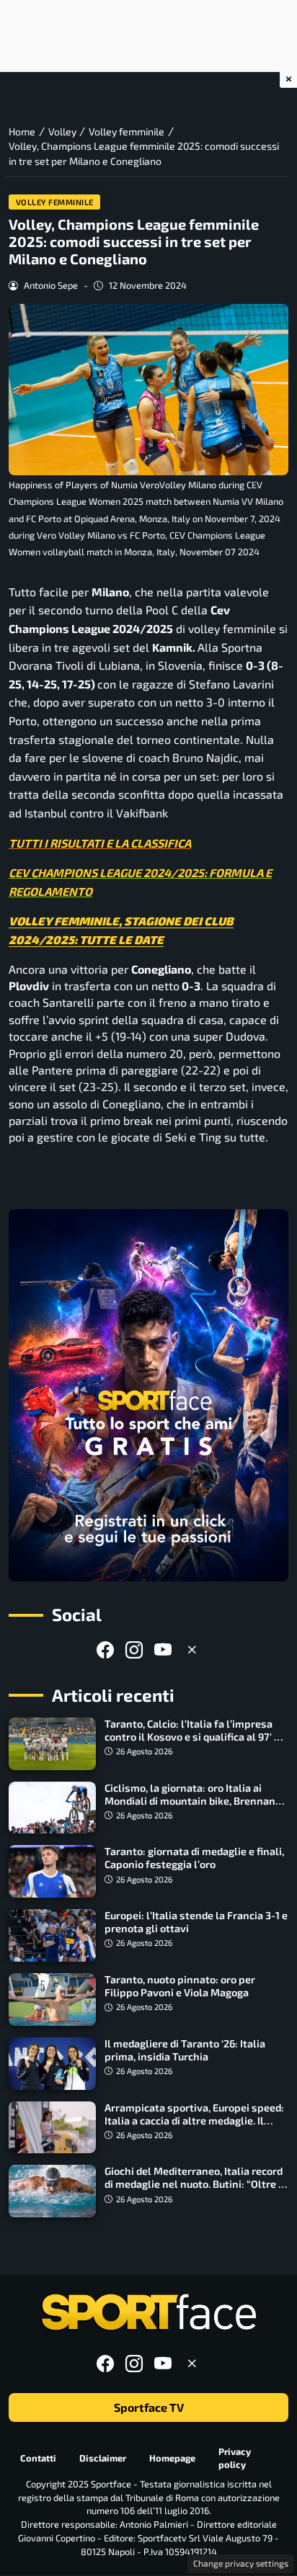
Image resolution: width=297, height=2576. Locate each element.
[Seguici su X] (192, 1650)
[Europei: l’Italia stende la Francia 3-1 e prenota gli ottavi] (52, 1935)
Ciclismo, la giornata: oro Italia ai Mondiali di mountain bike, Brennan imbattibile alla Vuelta (190, 1801)
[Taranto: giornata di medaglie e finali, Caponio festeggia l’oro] (52, 1871)
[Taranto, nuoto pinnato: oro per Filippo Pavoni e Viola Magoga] (52, 2000)
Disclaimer (103, 2458)
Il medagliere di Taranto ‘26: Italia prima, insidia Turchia (185, 2050)
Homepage (172, 2458)
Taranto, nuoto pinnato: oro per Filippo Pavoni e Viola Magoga (180, 1986)
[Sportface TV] (148, 1395)
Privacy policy (235, 2458)
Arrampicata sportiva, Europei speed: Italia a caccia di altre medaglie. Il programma (194, 2121)
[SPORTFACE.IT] (148, 2313)
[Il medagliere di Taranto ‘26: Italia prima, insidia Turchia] (52, 2064)
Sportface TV (149, 2407)
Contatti (38, 2458)
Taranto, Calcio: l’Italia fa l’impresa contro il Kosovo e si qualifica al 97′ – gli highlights (192, 1737)
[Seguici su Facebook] (105, 1650)
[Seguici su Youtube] (163, 1650)
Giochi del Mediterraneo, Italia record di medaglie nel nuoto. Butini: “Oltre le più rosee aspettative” (196, 2184)
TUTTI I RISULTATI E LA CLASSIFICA (100, 843)
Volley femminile (55, 202)
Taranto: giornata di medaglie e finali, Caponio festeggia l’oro (194, 1858)
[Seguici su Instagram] (134, 1650)
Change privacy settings (241, 2563)
